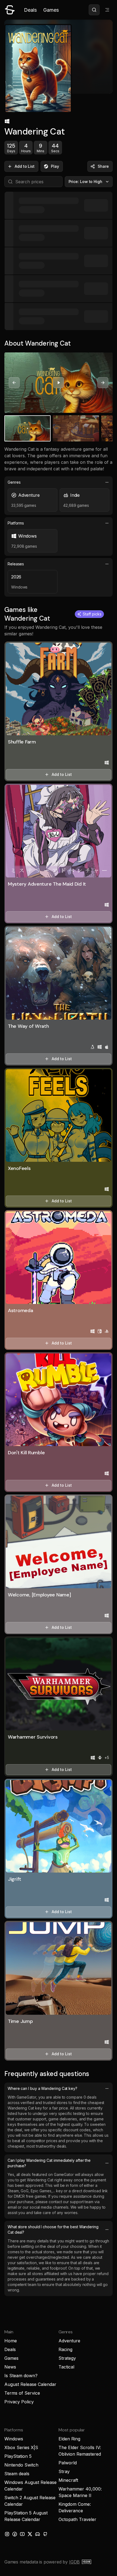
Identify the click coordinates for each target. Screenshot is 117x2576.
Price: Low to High (86, 182)
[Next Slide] (103, 383)
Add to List (25, 166)
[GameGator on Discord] (38, 2534)
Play (55, 166)
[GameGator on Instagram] (7, 2534)
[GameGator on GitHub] (45, 2534)
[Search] (94, 10)
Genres (14, 482)
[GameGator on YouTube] (22, 2534)
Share (103, 166)
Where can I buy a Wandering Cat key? (42, 2088)
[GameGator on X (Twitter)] (30, 2534)
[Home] (10, 10)
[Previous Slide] (14, 383)
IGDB (74, 2562)
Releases (16, 564)
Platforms (16, 523)
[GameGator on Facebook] (15, 2534)
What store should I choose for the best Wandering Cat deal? (53, 2229)
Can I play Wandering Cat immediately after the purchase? (49, 2163)
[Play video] (59, 383)
